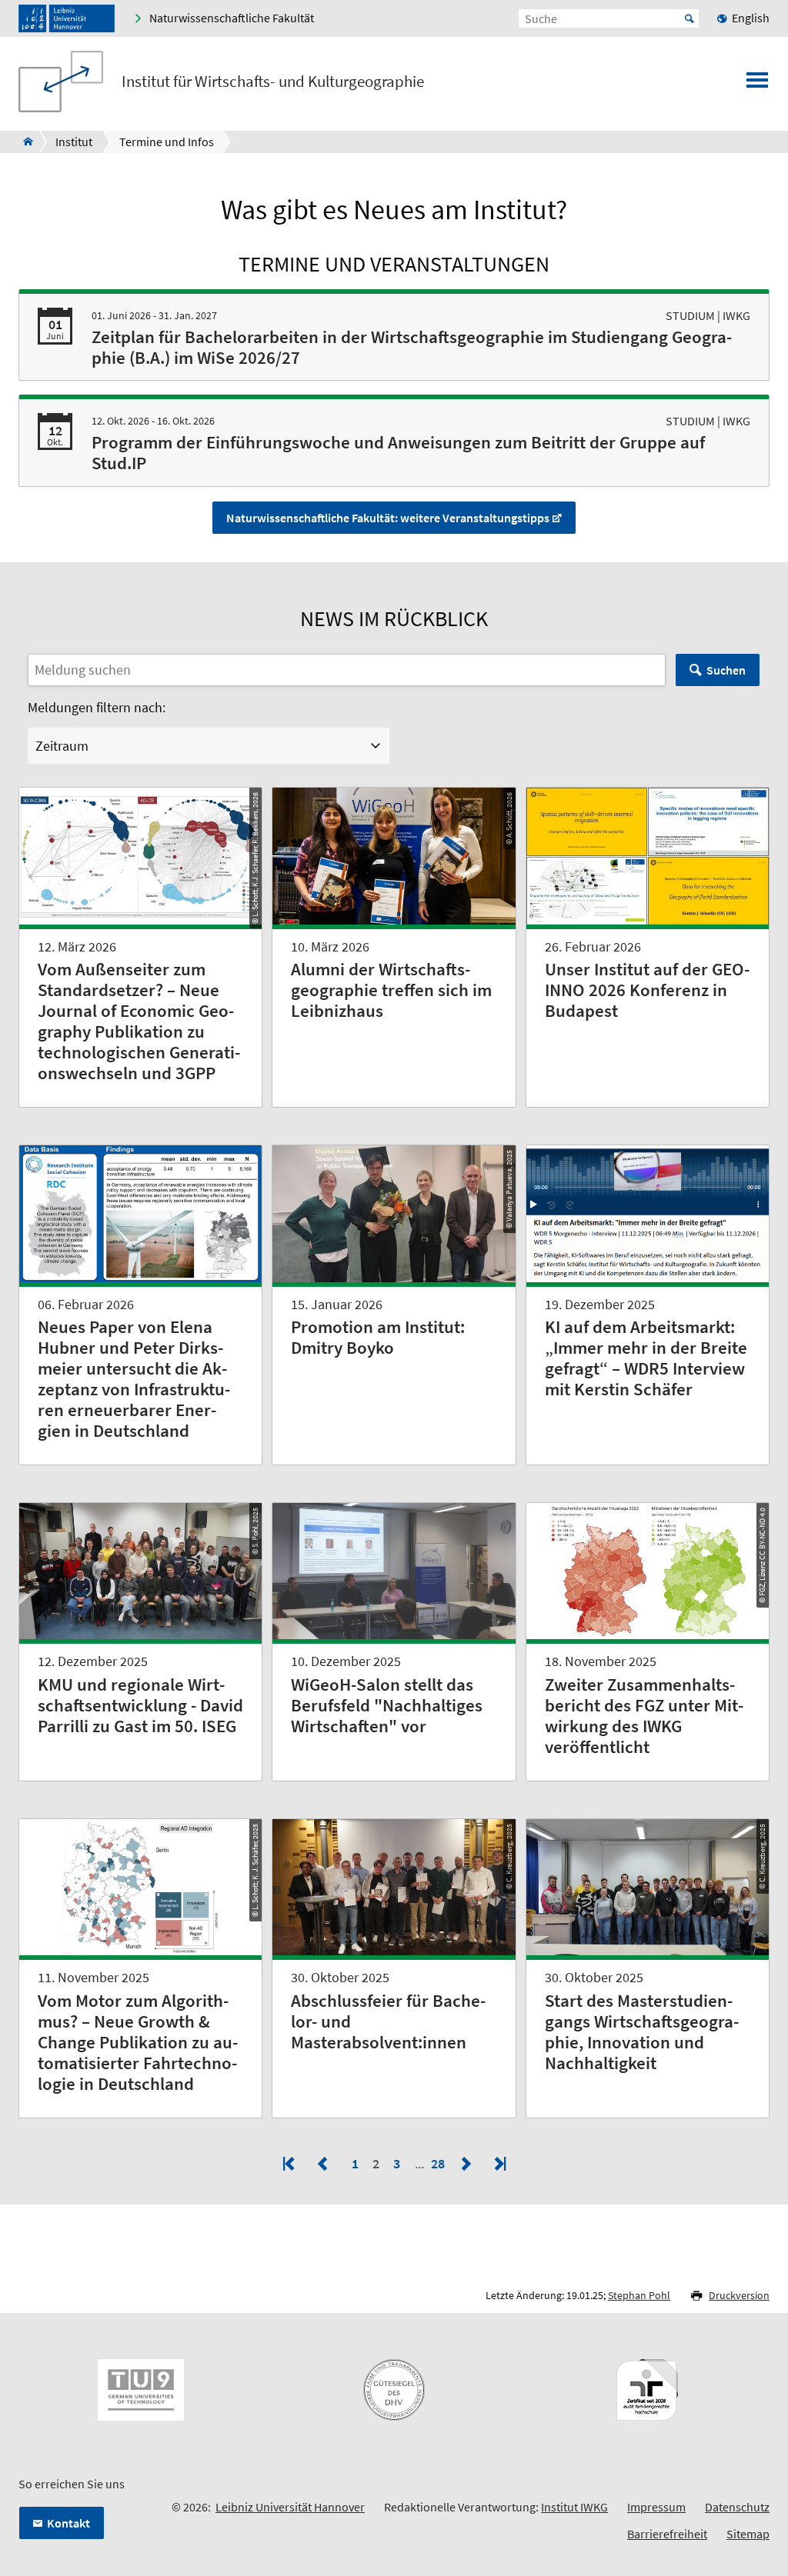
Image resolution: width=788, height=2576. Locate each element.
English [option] (751, 18)
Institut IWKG (574, 2507)
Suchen (726, 670)
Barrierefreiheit (667, 2534)
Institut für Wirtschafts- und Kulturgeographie (273, 82)
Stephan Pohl (639, 2295)
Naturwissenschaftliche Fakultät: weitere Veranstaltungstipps (388, 518)
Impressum (656, 2507)
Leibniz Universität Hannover (290, 2507)
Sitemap (748, 2534)
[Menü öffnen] (757, 85)
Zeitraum (62, 746)
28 (439, 2163)
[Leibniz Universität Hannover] (67, 18)
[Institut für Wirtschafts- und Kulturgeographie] (23, 142)
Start (689, 18)
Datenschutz (737, 2507)
